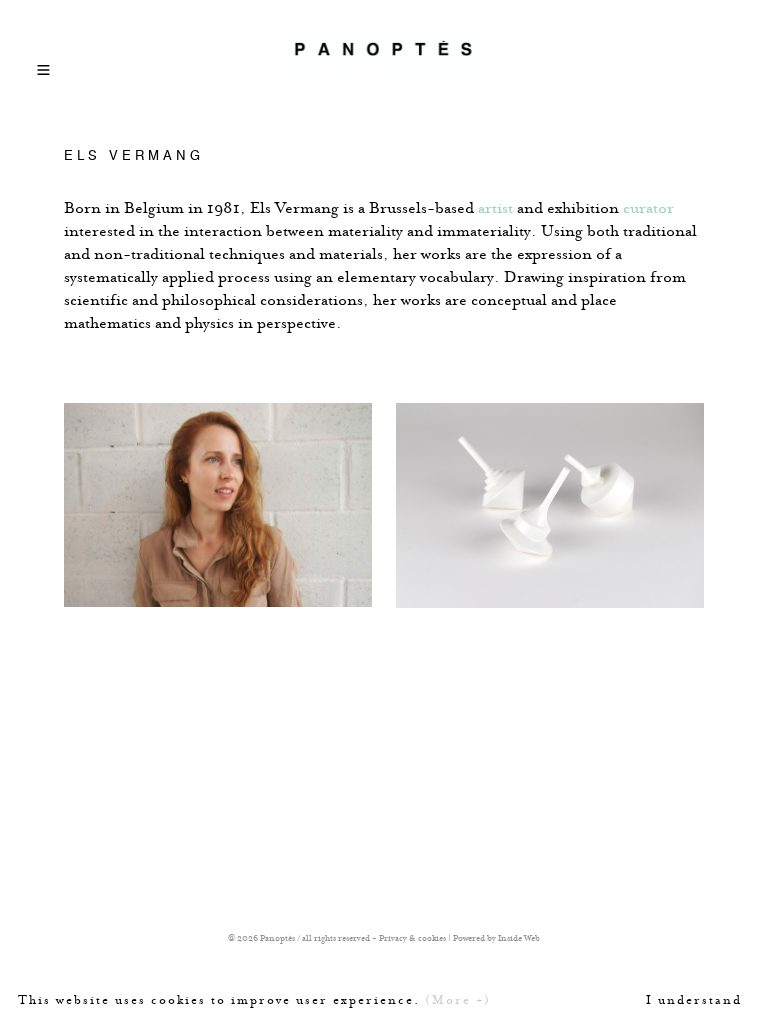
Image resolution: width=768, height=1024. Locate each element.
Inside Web (519, 938)
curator (648, 208)
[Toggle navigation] (44, 63)
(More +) (458, 1000)
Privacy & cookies (412, 938)
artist (495, 208)
